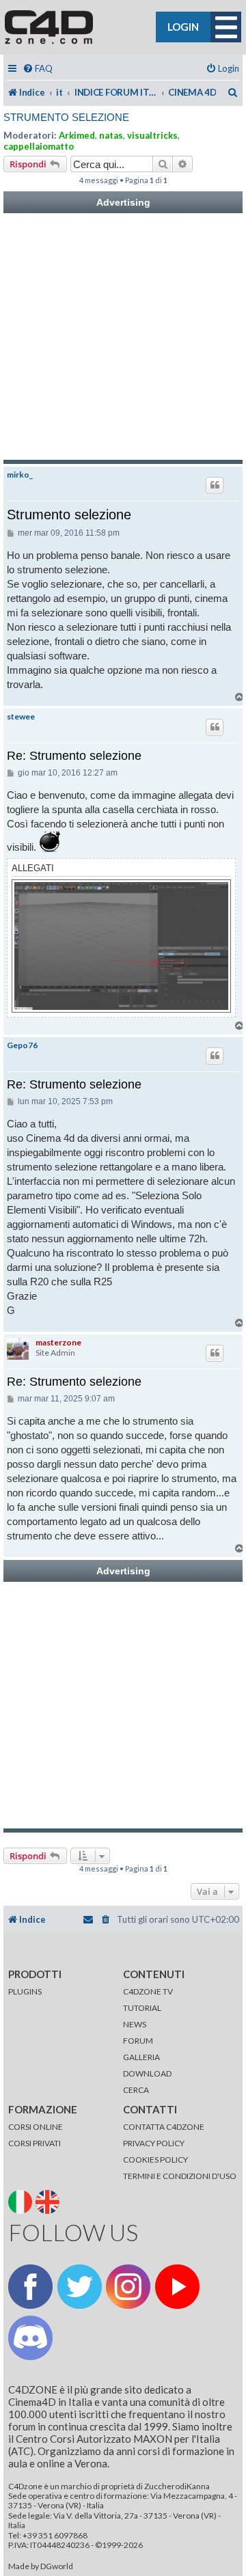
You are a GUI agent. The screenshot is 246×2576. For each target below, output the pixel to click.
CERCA (136, 2090)
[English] (49, 2201)
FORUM (138, 2041)
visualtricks (152, 135)
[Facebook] (30, 2287)
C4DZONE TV (148, 1991)
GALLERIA (141, 2057)
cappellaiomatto (39, 146)
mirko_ (20, 475)
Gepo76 (22, 1045)
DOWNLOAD (147, 2073)
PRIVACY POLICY (154, 2143)
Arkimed (77, 135)
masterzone (58, 1342)
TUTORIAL (142, 2008)
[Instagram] (128, 2287)
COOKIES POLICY (155, 2160)
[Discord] (30, 2338)
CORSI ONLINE (36, 2127)
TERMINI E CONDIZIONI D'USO (180, 2176)
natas (111, 135)
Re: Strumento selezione (74, 756)
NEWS (135, 2024)
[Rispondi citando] (215, 485)
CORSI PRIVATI (35, 2143)
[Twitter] (80, 2287)
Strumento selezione (66, 117)
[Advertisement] (123, 337)
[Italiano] (21, 2201)
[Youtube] (177, 2287)
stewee (21, 717)
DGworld (57, 2566)
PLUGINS (25, 1991)
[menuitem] (38, 69)
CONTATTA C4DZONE (164, 2127)
